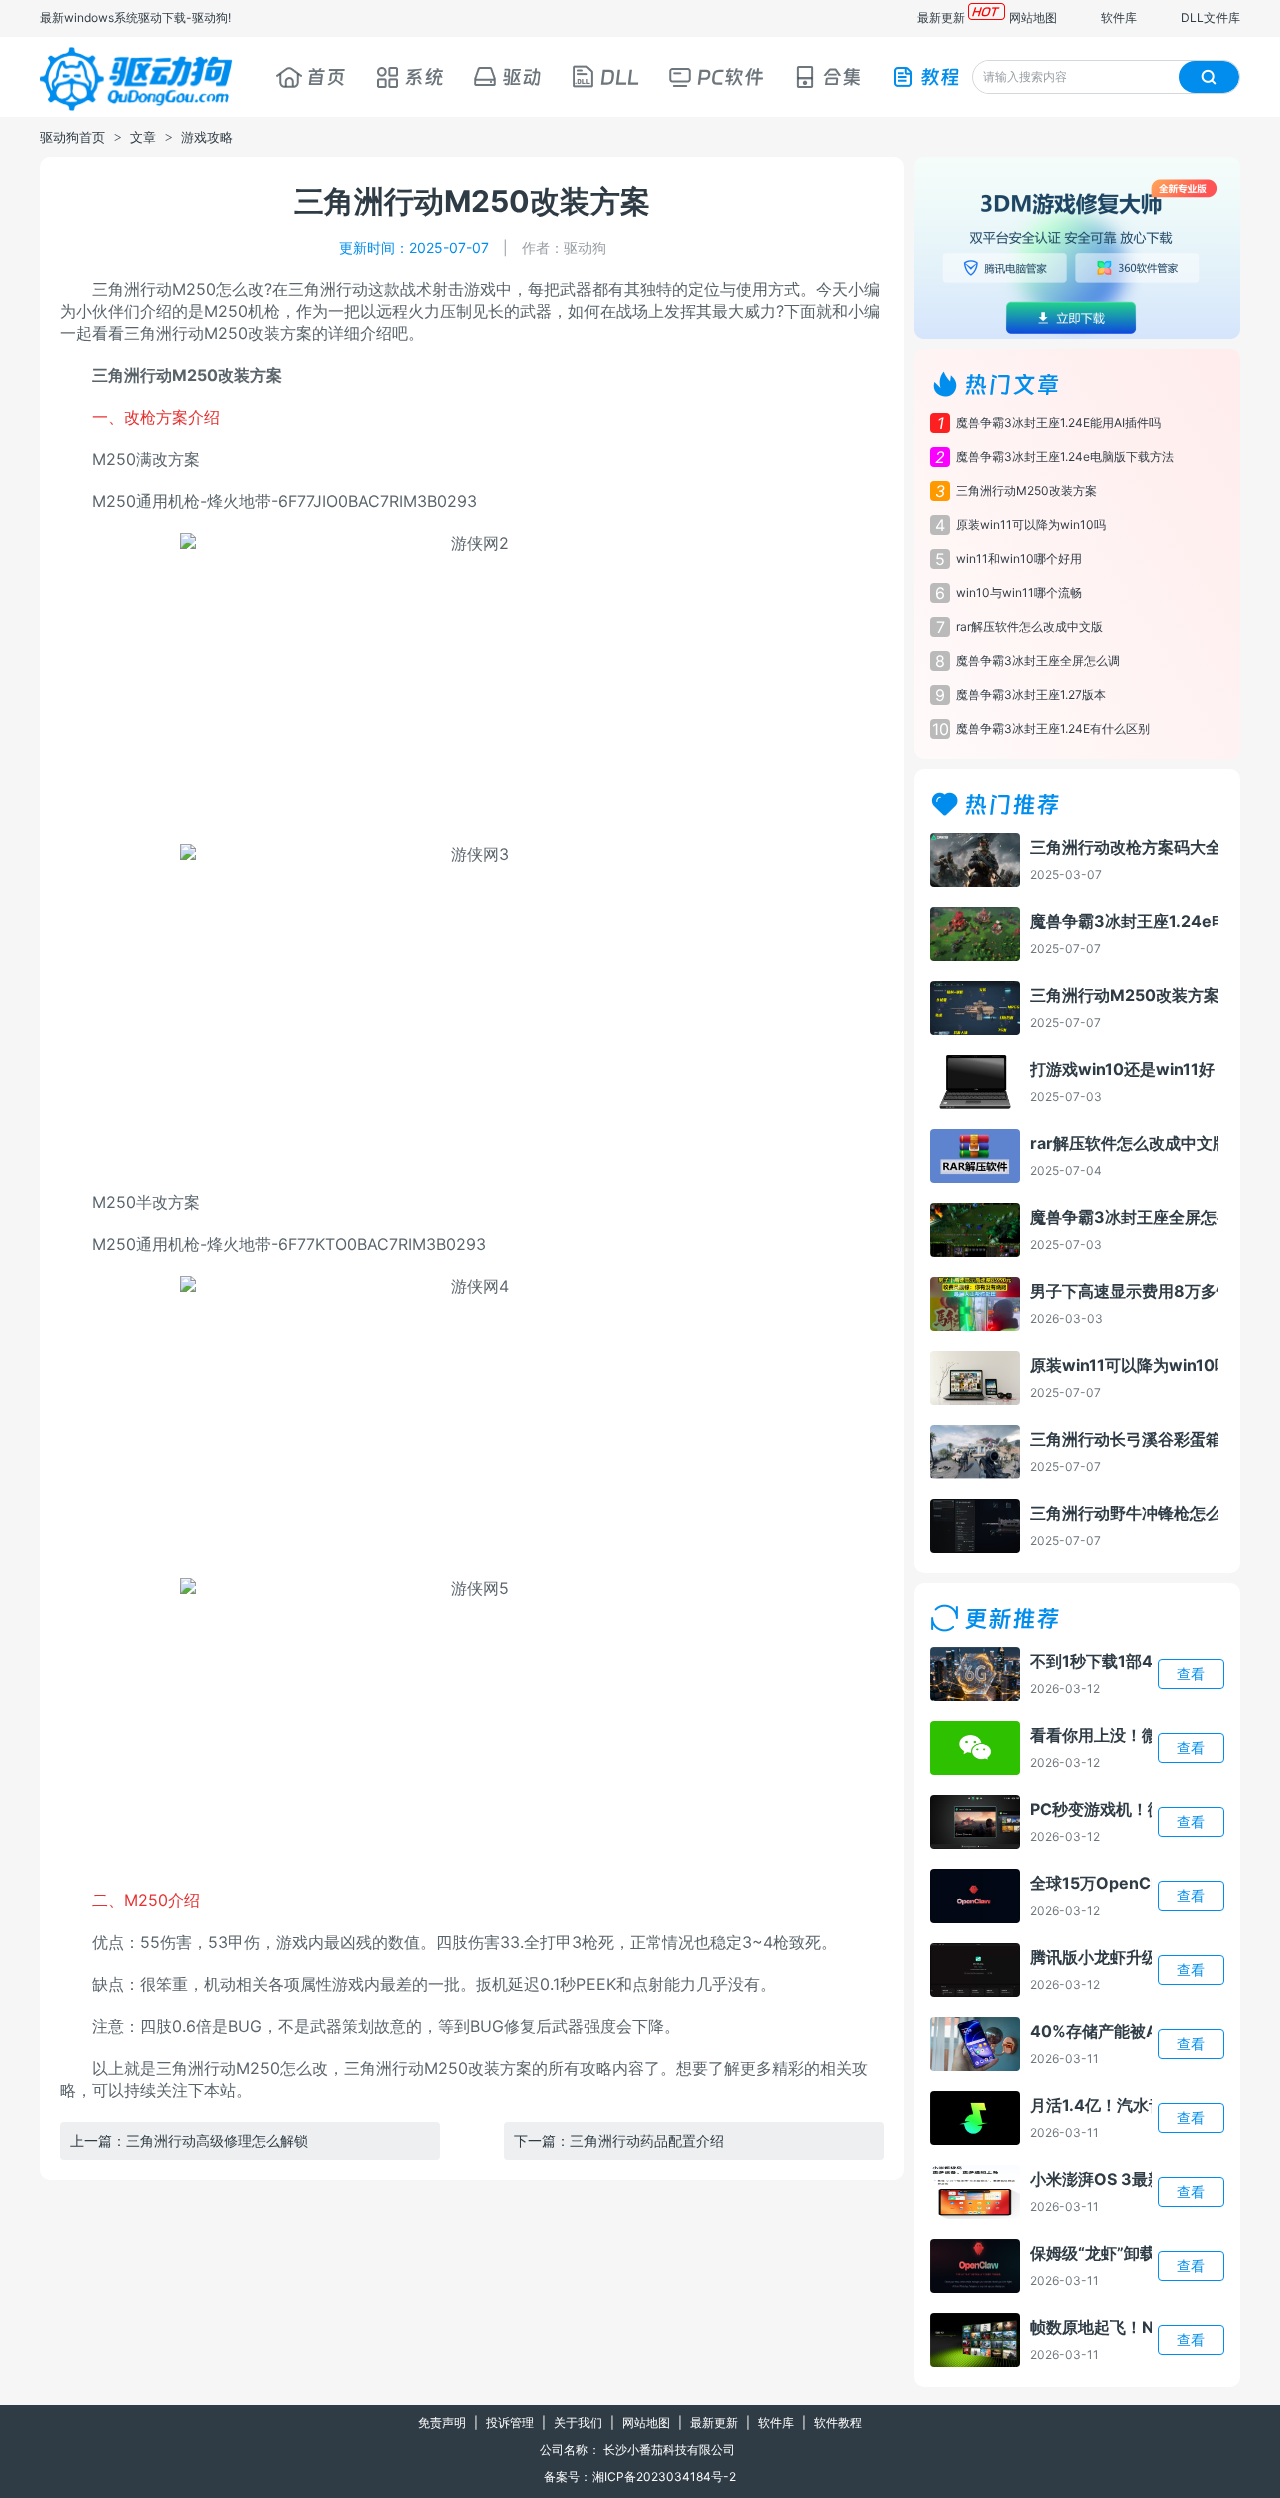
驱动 (522, 77)
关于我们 (578, 2422)
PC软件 (730, 77)
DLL (619, 77)
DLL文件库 (1210, 17)
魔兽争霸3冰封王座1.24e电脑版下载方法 (1065, 456)
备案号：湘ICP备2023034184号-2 (640, 2476)
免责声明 (442, 2422)
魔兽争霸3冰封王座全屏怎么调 (1038, 660)
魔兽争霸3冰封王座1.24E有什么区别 (1053, 728)
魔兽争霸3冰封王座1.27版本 (1031, 694)
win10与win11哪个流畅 (1019, 592)
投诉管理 (510, 2422)
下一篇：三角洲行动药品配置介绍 (619, 2140)
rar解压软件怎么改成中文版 (1029, 626)
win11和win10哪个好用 (1019, 558)
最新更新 (941, 17)
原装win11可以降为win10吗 (1031, 524)
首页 (326, 77)
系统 (424, 77)
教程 (940, 77)
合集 (842, 77)
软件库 (1119, 17)
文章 (143, 137)
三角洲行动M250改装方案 (1026, 490)
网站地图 (1033, 17)
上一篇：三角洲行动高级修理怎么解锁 (189, 2140)
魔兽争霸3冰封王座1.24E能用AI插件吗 (1058, 422)
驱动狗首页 (72, 137)
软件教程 (838, 2422)
